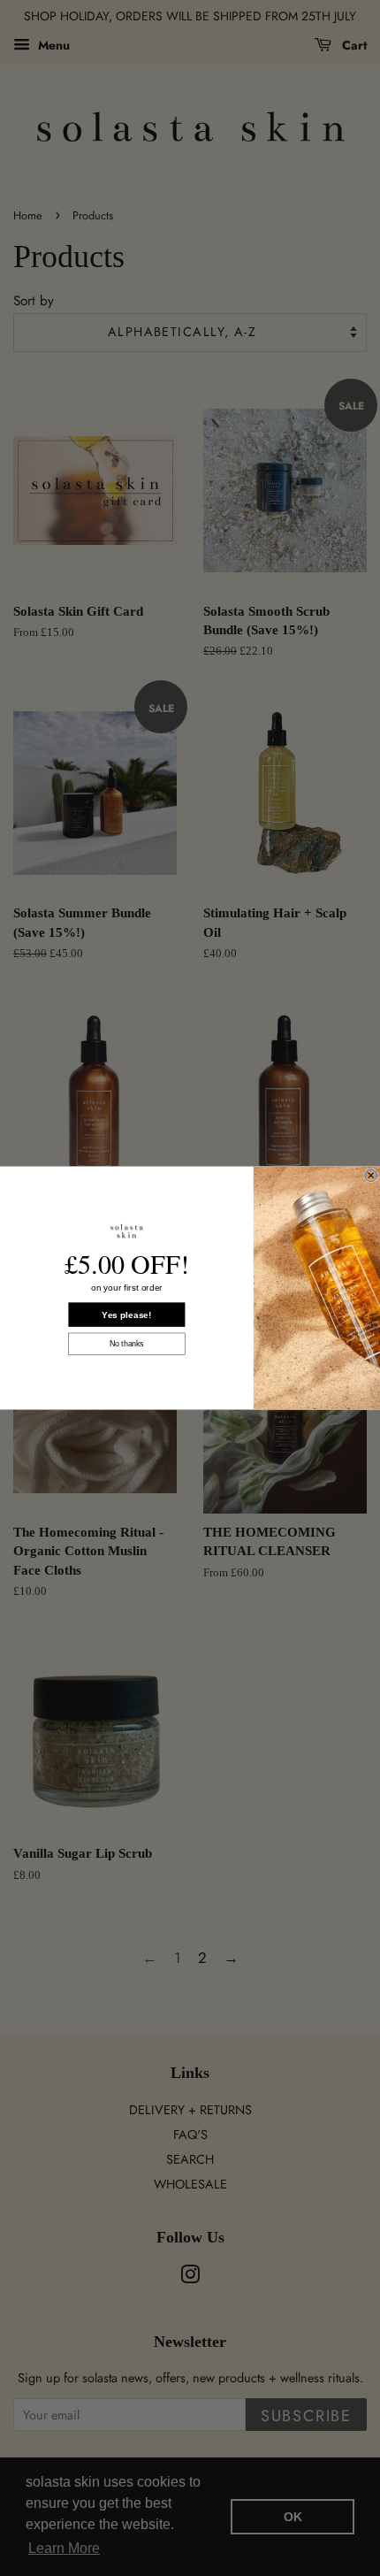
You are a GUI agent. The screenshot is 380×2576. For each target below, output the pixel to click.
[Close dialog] (371, 1176)
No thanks (127, 1344)
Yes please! (126, 1315)
